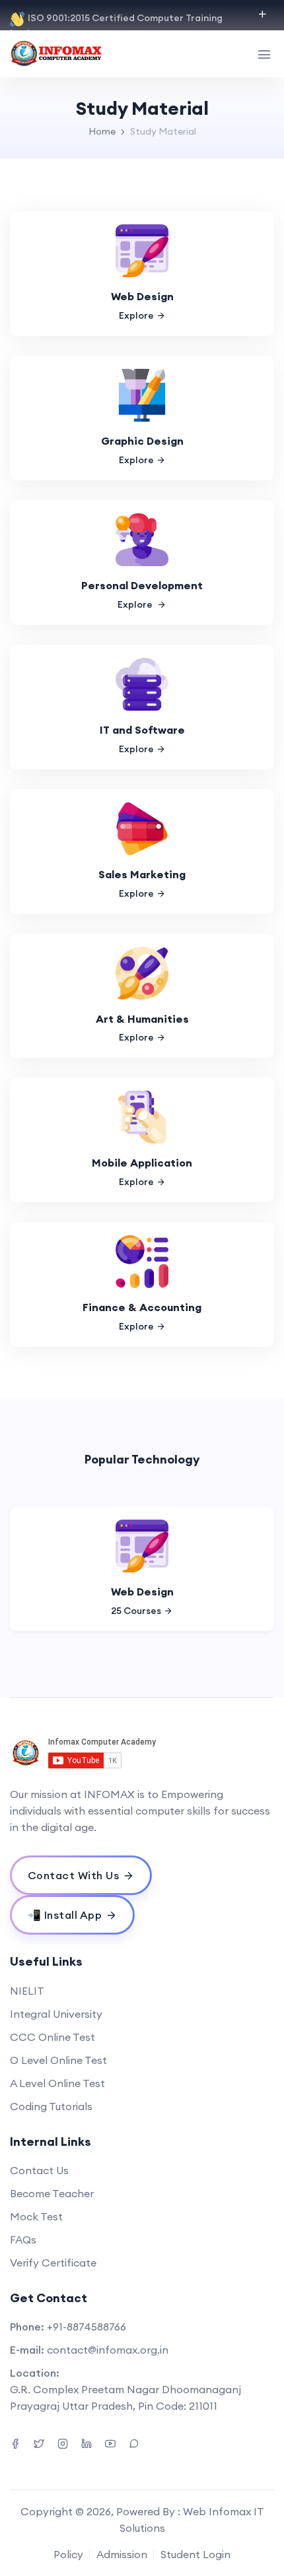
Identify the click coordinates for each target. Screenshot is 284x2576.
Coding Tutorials (51, 2106)
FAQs (23, 2239)
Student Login (195, 2554)
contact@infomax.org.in (108, 2350)
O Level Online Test (58, 2060)
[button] (32, 1569)
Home (102, 131)
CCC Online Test (53, 2037)
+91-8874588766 (87, 2327)
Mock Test (36, 2216)
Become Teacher (52, 2193)
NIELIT (27, 1991)
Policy (68, 2554)
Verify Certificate (53, 2263)
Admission (122, 2554)
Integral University (56, 2014)
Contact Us (39, 2170)
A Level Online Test (57, 2083)
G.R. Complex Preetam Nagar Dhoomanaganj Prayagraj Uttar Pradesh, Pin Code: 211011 (125, 2398)
